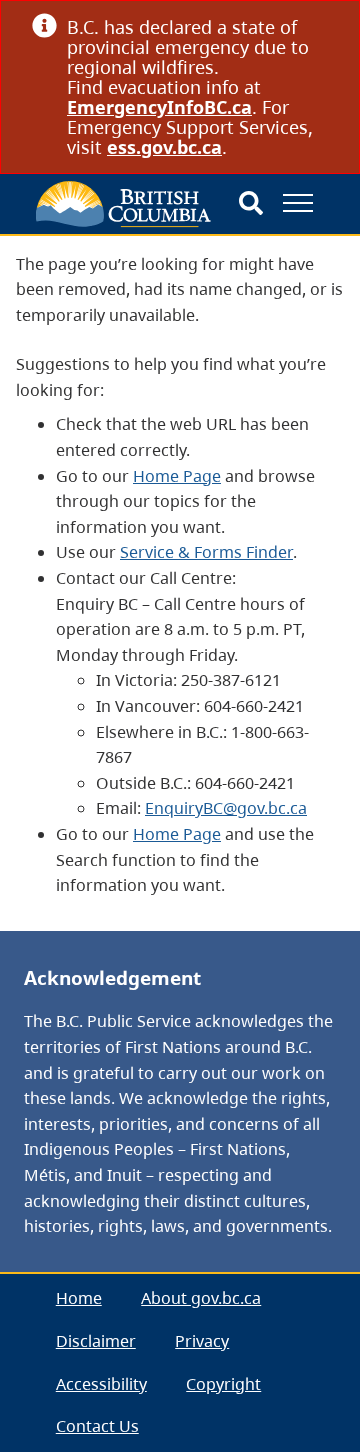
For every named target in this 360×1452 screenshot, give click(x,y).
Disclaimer (96, 1341)
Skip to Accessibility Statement (43, 281)
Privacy (202, 1341)
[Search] (251, 204)
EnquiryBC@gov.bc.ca (226, 808)
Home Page (177, 476)
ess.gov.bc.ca (164, 147)
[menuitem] (79, 1299)
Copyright (223, 1384)
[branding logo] (123, 204)
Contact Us (97, 1426)
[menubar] (180, 1363)
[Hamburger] (298, 203)
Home (79, 1298)
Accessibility (101, 1384)
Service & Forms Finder (206, 552)
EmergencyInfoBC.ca (159, 107)
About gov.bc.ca (201, 1298)
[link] (320, 26)
